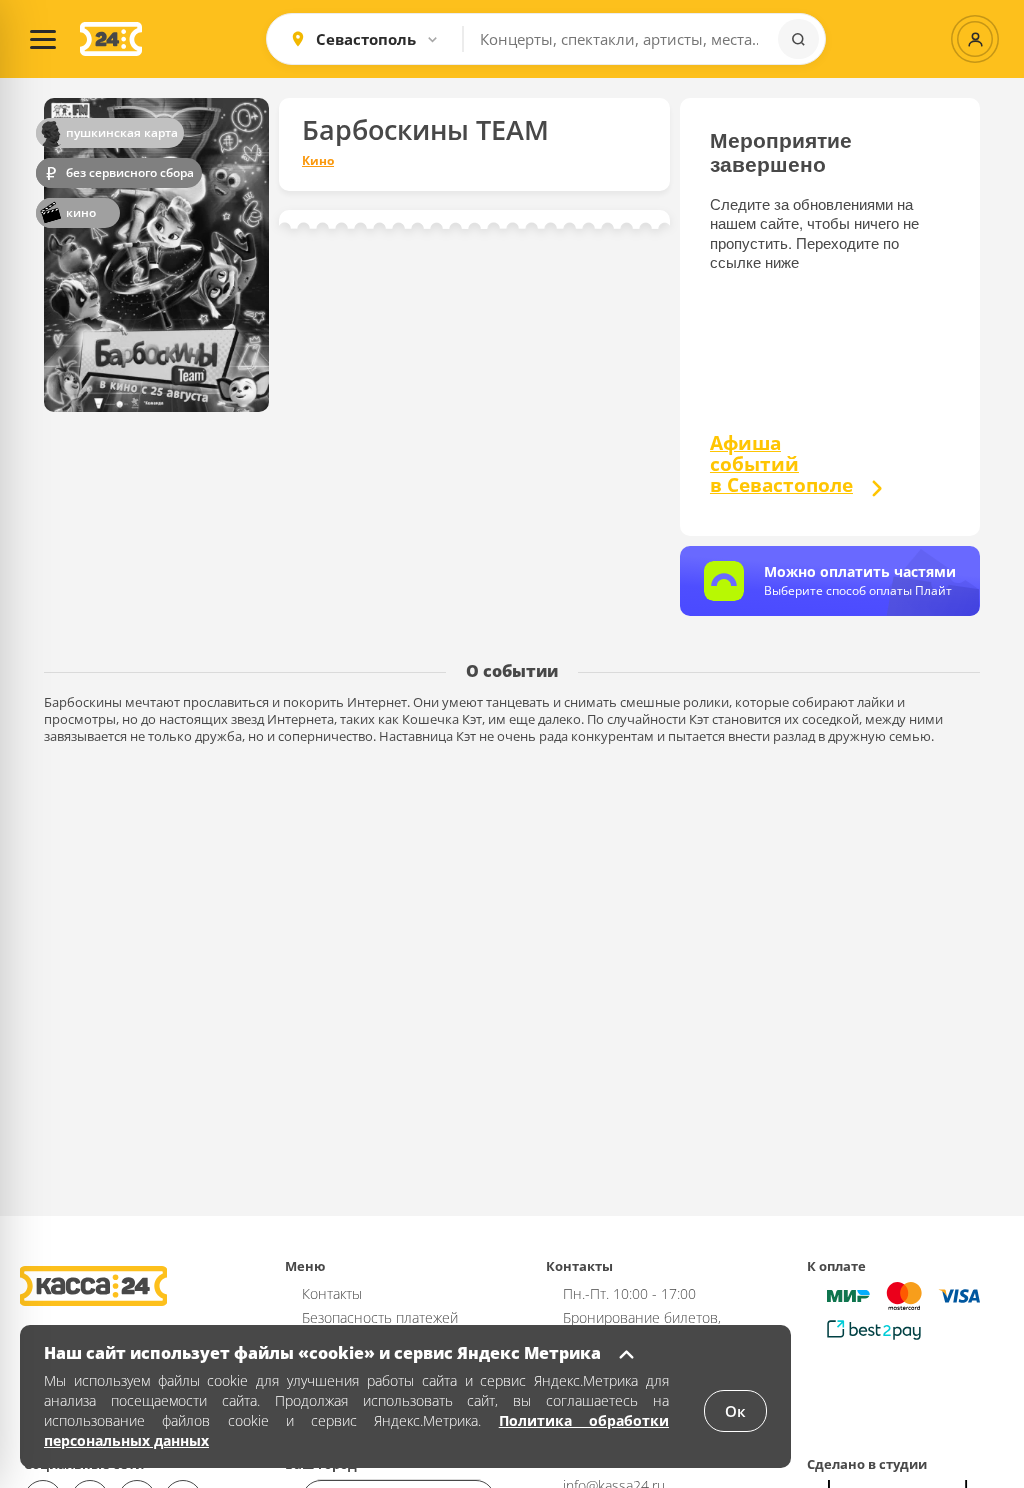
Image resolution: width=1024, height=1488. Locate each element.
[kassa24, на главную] (111, 39)
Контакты (332, 1293)
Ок (735, 1411)
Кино (318, 161)
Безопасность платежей (380, 1317)
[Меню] (43, 39)
